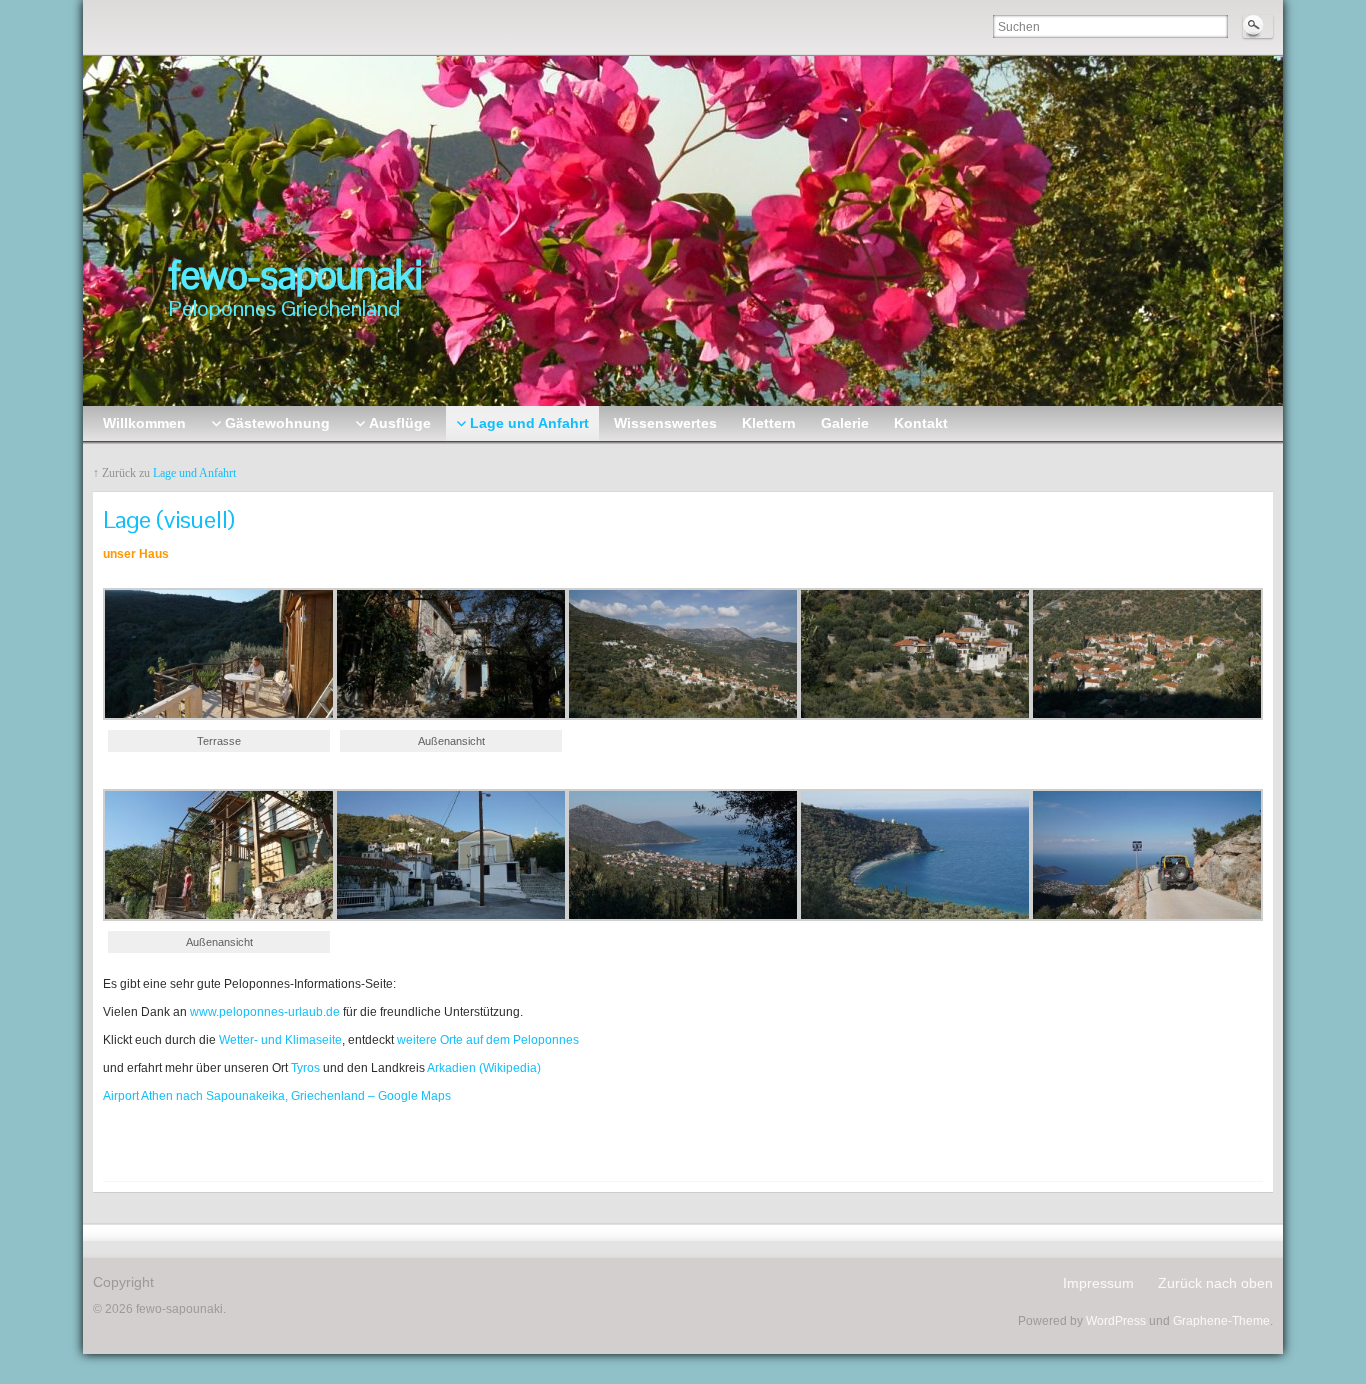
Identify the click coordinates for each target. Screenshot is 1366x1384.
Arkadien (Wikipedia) (484, 1068)
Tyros (304, 1068)
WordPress (1116, 1321)
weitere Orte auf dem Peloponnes (488, 1040)
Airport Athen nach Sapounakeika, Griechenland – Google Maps (277, 1096)
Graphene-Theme (1221, 1321)
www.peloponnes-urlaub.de (263, 1012)
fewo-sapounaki (295, 275)
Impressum (1098, 1283)
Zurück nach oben (1215, 1283)
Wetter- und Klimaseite (280, 1040)
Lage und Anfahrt (194, 473)
